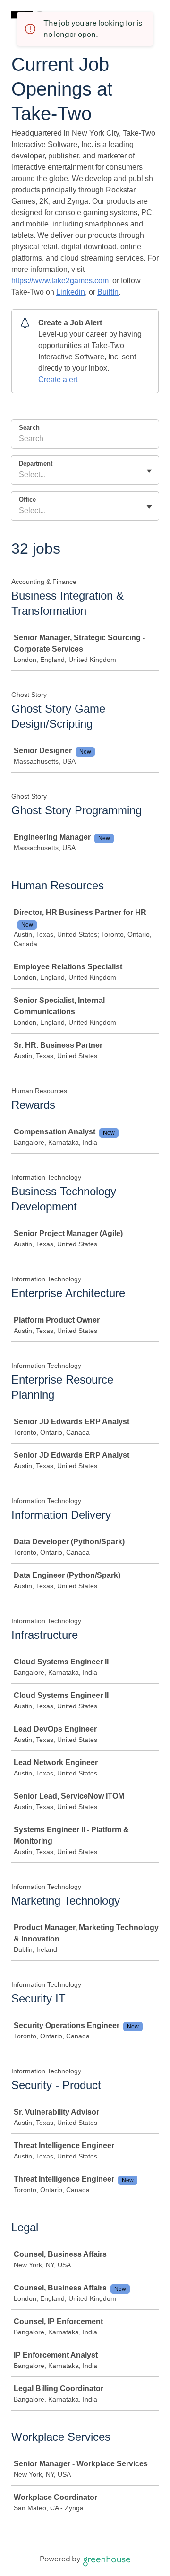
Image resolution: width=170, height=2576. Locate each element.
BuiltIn (108, 292)
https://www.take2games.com (60, 281)
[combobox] (20, 475)
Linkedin (71, 292)
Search (29, 428)
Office (27, 500)
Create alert (58, 379)
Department (36, 464)
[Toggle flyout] (149, 471)
